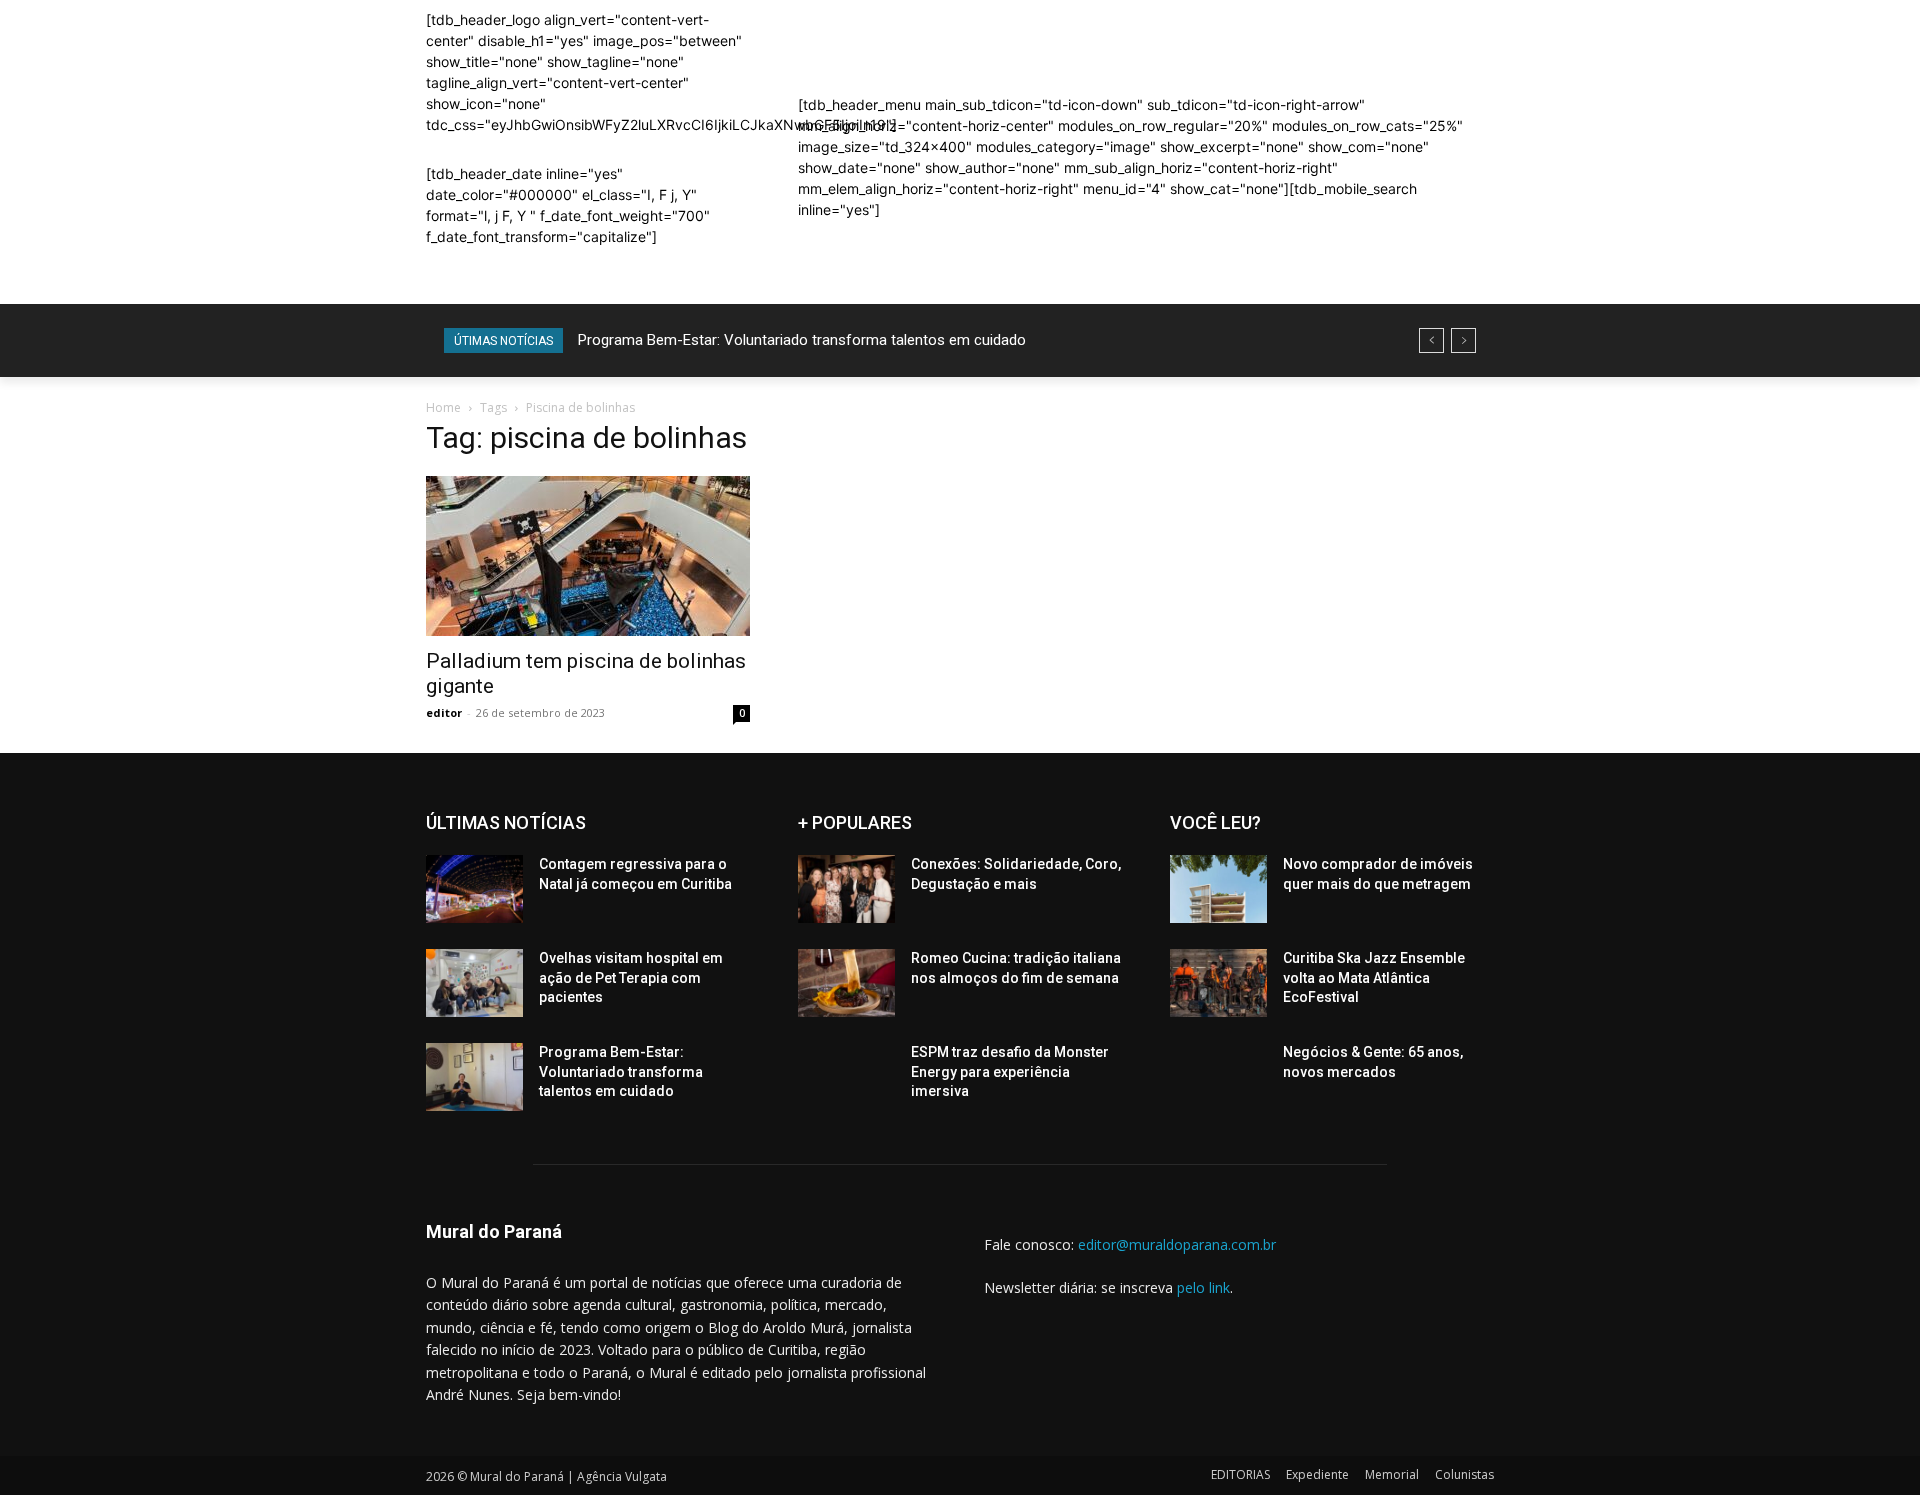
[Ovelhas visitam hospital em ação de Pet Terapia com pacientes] (474, 983)
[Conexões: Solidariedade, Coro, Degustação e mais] (846, 889)
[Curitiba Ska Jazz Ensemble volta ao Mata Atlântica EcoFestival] (1218, 983)
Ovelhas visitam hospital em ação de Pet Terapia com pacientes (631, 977)
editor (444, 712)
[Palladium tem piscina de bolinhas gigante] (588, 556)
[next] (1463, 340)
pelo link (1203, 1287)
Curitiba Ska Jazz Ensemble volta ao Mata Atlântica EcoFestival (1374, 977)
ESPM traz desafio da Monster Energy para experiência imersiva (1010, 1071)
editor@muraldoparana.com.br (1177, 1244)
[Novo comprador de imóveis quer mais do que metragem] (1218, 889)
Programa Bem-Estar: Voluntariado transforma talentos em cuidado (802, 340)
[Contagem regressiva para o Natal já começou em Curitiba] (474, 889)
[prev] (1431, 340)
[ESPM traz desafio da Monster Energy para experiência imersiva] (846, 1077)
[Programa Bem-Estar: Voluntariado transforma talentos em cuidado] (474, 1077)
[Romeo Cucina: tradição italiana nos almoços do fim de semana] (846, 983)
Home (443, 407)
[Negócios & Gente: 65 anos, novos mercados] (1218, 1077)
